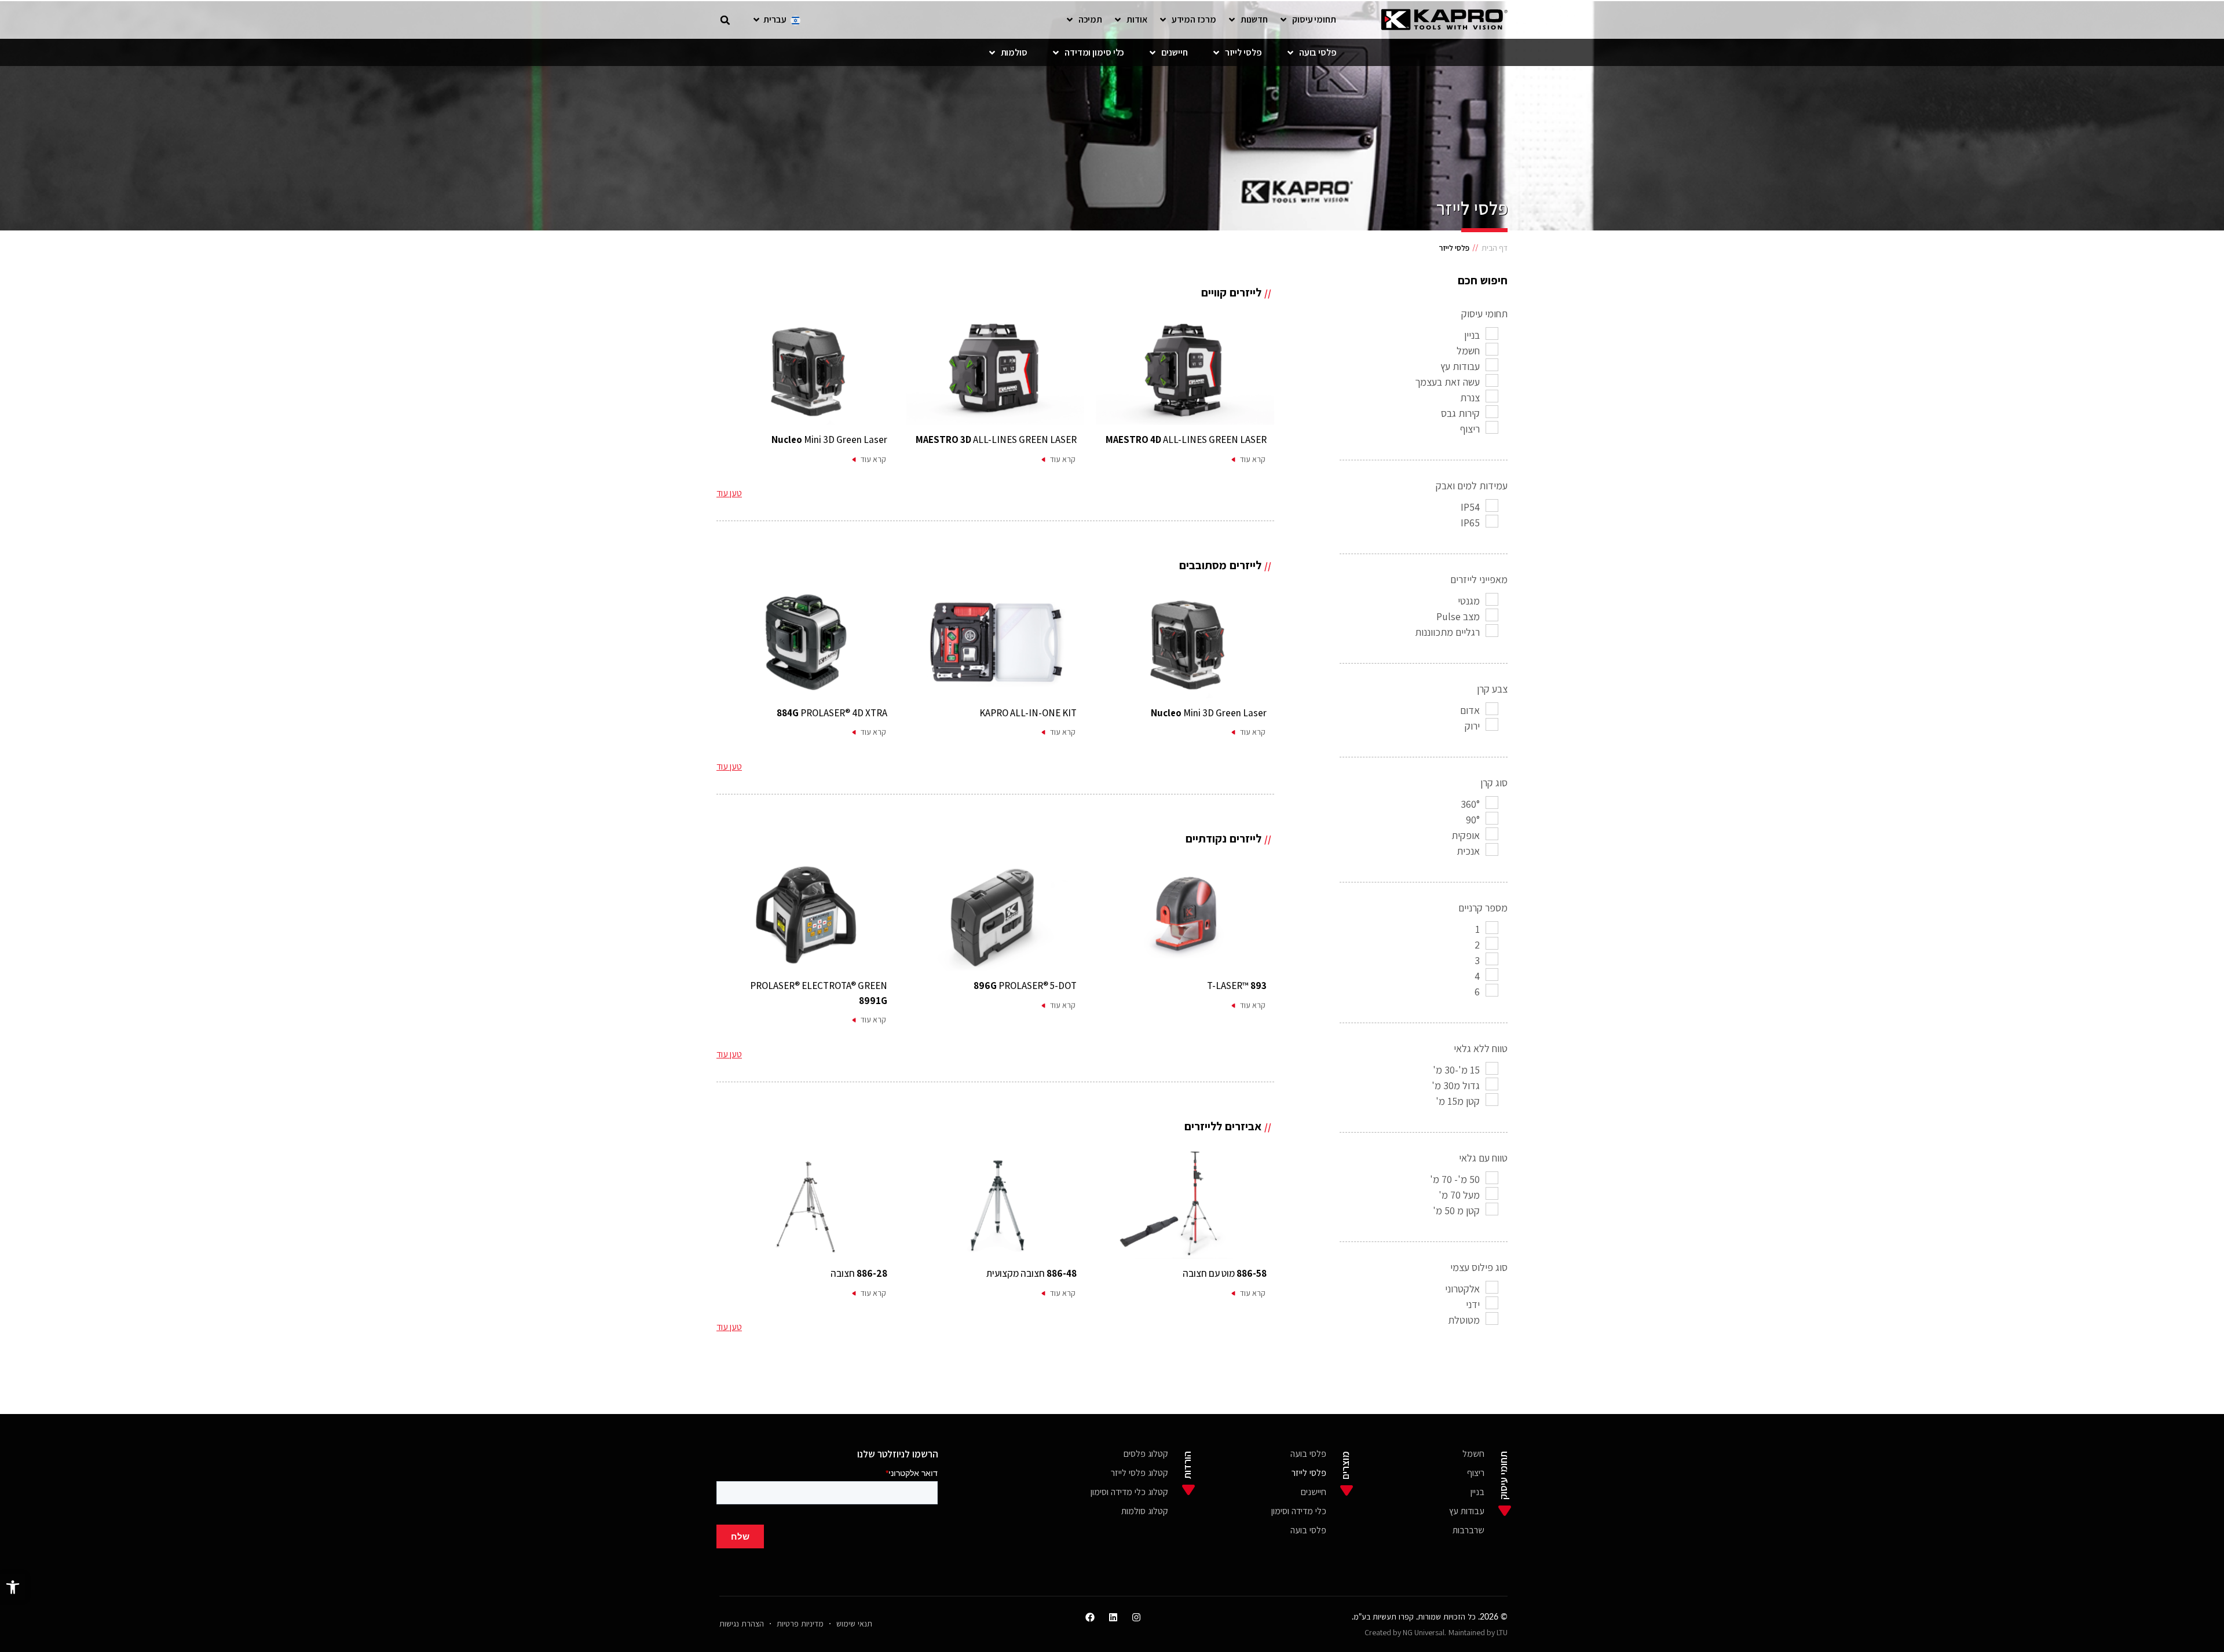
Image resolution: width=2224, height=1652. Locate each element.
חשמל (1473, 1453)
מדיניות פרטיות (800, 1623)
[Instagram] (1136, 1617)
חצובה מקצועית (1031, 1273)
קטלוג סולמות (1145, 1510)
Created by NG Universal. (1405, 1632)
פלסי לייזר (1309, 1472)
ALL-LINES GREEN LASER (1186, 439)
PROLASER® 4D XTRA (832, 713)
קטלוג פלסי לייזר (1140, 1472)
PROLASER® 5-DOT (1025, 986)
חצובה (859, 1273)
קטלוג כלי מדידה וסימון (1129, 1491)
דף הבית (1495, 248)
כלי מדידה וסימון (1299, 1510)
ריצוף (1476, 1472)
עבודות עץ (1467, 1510)
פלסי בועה (1308, 1453)
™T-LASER (1237, 986)
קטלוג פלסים (1146, 1453)
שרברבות (1468, 1530)
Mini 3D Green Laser (829, 439)
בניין (1477, 1491)
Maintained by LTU (1478, 1632)
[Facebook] (1090, 1617)
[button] (13, 1587)
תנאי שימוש (854, 1623)
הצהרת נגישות (742, 1623)
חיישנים (1314, 1491)
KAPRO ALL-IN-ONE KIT (1028, 713)
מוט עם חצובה (1225, 1273)
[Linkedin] (1113, 1617)
